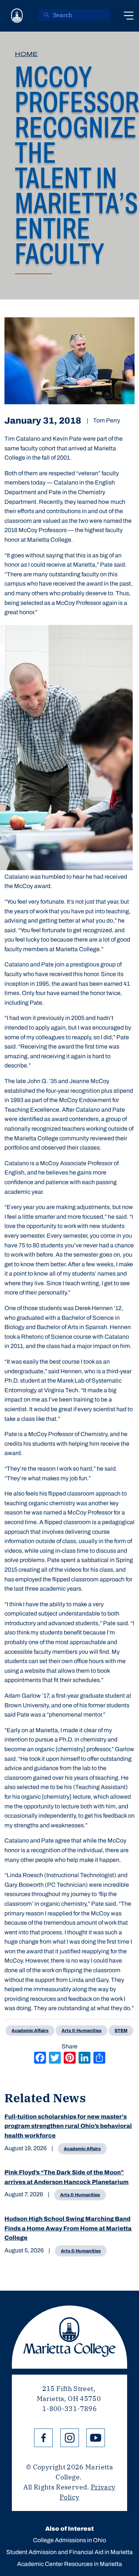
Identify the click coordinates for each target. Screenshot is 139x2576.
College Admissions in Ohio (69, 2540)
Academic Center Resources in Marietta (69, 2564)
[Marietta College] (17, 16)
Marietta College (69, 2337)
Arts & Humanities (80, 2195)
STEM (121, 2031)
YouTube (96, 2438)
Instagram (70, 2438)
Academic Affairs (82, 2149)
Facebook (43, 2438)
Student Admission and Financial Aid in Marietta (69, 2552)
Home (26, 54)
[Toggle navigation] (129, 16)
